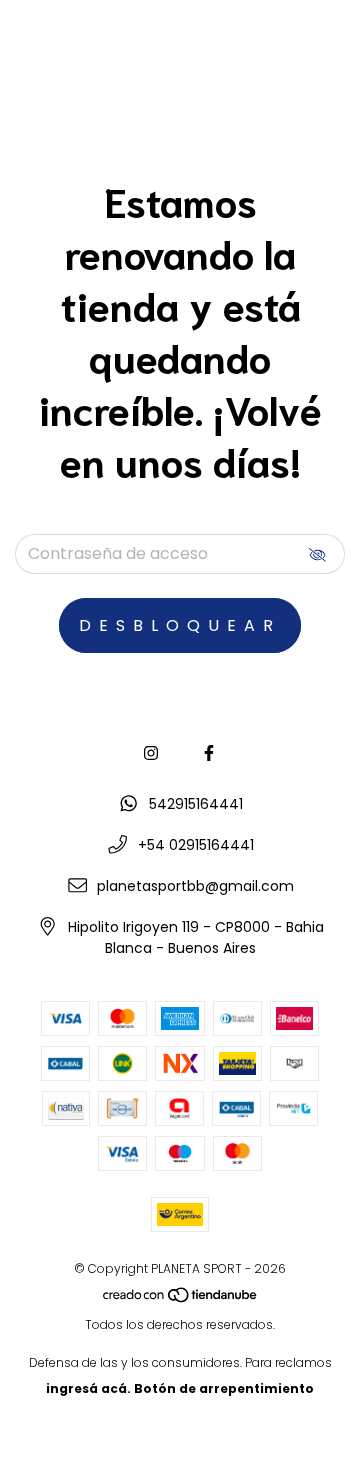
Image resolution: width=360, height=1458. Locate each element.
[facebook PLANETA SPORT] (209, 753)
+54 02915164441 (196, 845)
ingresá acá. (88, 1388)
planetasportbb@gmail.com (195, 886)
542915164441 (196, 804)
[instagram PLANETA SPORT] (151, 753)
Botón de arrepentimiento (224, 1388)
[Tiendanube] (181, 1298)
